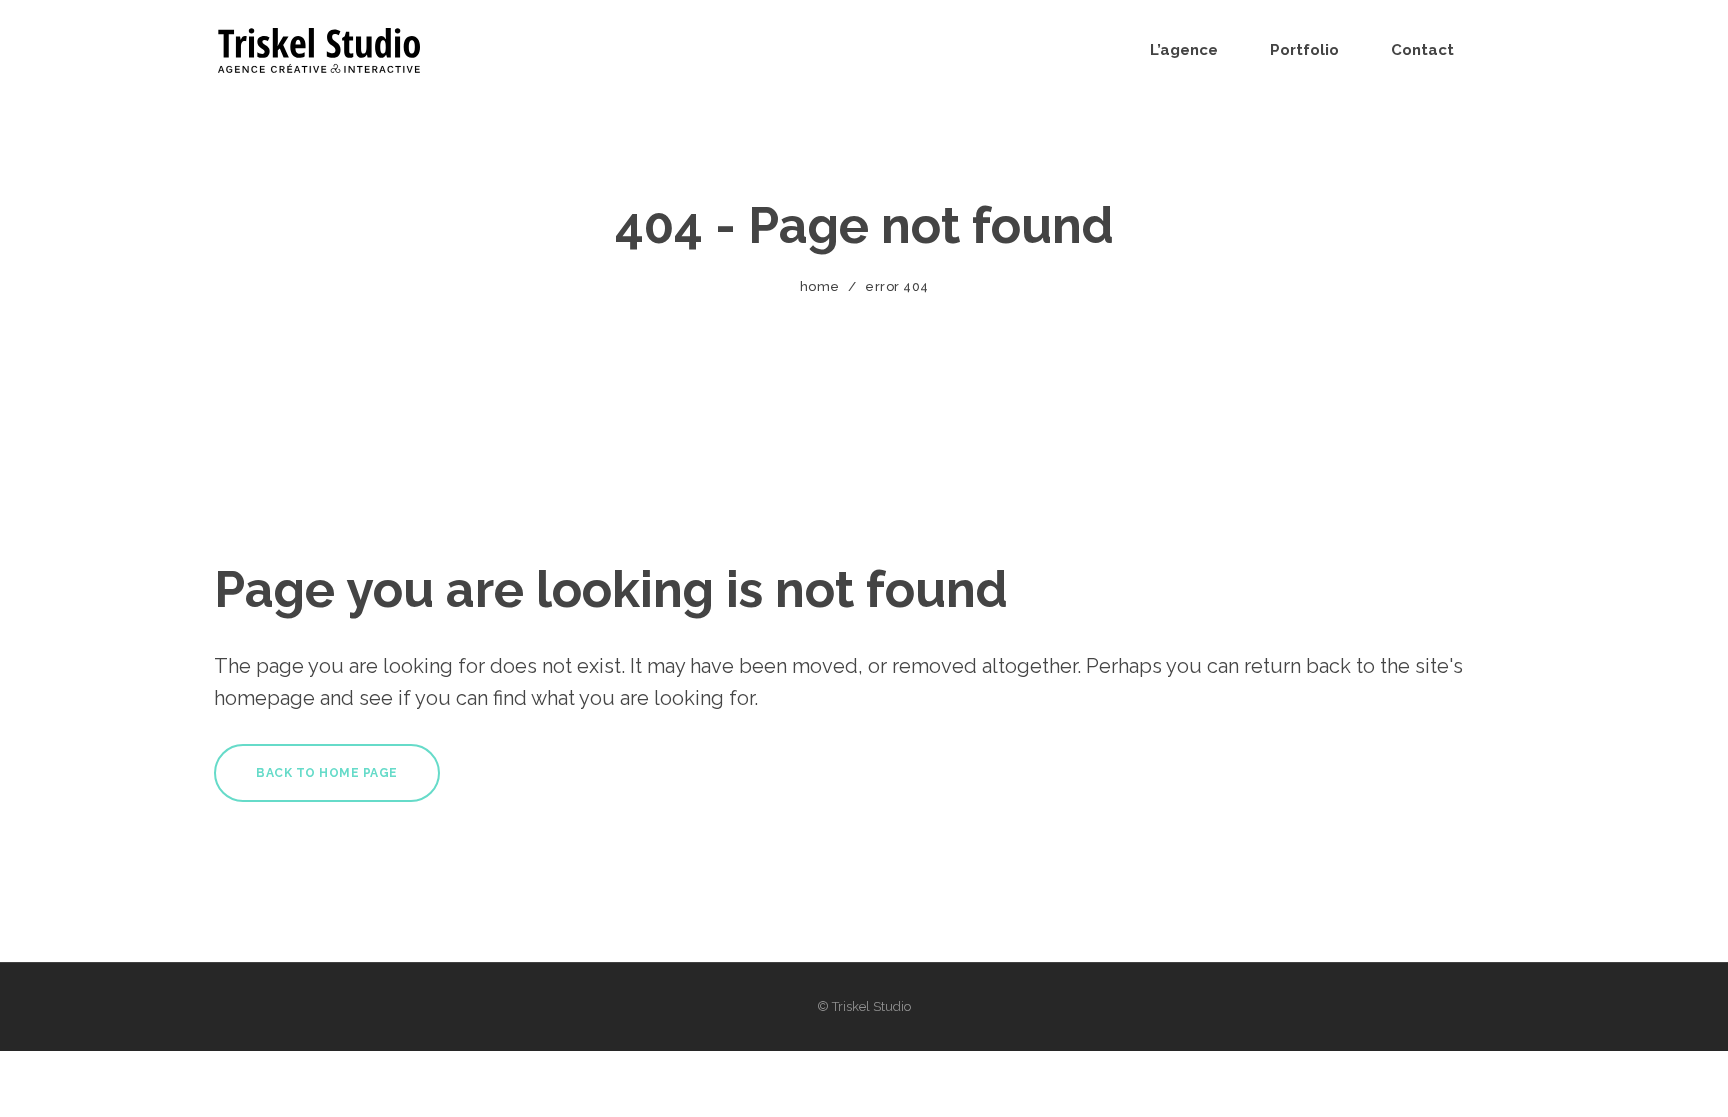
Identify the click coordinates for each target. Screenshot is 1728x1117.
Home (820, 286)
